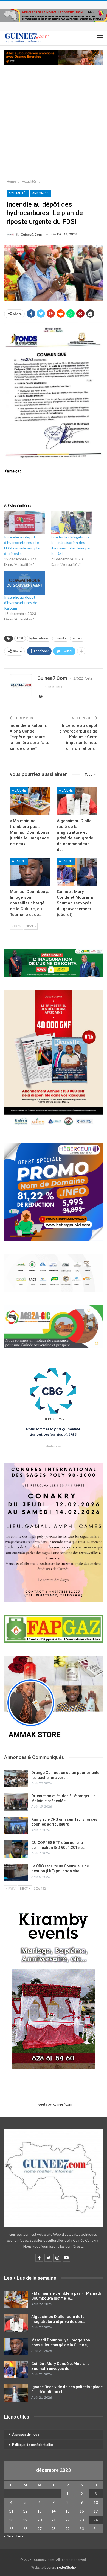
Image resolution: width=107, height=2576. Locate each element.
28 (54, 2529)
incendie (61, 638)
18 (11, 2520)
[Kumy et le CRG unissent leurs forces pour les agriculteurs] (16, 1826)
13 (40, 2511)
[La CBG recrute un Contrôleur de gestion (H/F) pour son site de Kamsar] (16, 1872)
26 (25, 2529)
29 (67, 2529)
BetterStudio (66, 2568)
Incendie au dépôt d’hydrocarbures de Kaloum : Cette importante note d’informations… (78, 737)
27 (40, 2529)
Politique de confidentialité (33, 2445)
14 (54, 2511)
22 (67, 2520)
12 (25, 2511)
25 (11, 2529)
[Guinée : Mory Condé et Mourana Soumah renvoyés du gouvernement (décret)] (77, 872)
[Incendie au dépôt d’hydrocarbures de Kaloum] (25, 583)
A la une (19, 791)
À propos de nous (26, 2434)
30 (82, 2529)
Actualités (18, 193)
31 (96, 2529)
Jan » (20, 2536)
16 (82, 2511)
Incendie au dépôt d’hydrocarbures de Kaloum (21, 603)
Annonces (41, 193)
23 (82, 2520)
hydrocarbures (39, 638)
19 (25, 2520)
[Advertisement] (54, 121)
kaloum (78, 638)
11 (11, 2511)
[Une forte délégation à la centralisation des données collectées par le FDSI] (71, 523)
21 (54, 2520)
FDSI (20, 638)
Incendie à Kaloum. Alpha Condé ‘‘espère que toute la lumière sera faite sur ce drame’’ (29, 737)
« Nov (9, 2536)
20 (40, 2520)
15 (67, 2511)
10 (96, 2502)
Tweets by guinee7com (54, 2104)
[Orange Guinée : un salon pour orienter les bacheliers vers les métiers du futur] (16, 1779)
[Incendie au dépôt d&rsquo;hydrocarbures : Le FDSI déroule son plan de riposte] (25, 523)
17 (96, 2511)
